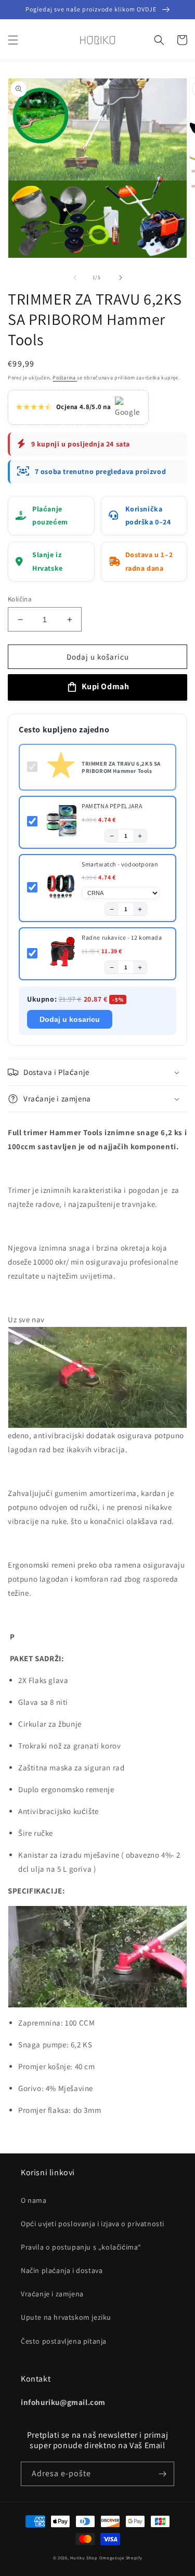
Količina (20, 599)
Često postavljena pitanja (64, 2341)
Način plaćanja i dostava (62, 2270)
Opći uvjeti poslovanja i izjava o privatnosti (93, 2224)
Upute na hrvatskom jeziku (66, 2317)
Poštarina (65, 378)
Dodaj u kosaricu (70, 1019)
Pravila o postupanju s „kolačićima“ (81, 2247)
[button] (13, 40)
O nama (34, 2200)
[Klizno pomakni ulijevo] (75, 278)
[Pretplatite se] (162, 2474)
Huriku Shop (84, 2558)
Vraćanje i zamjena (52, 2294)
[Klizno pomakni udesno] (121, 278)
